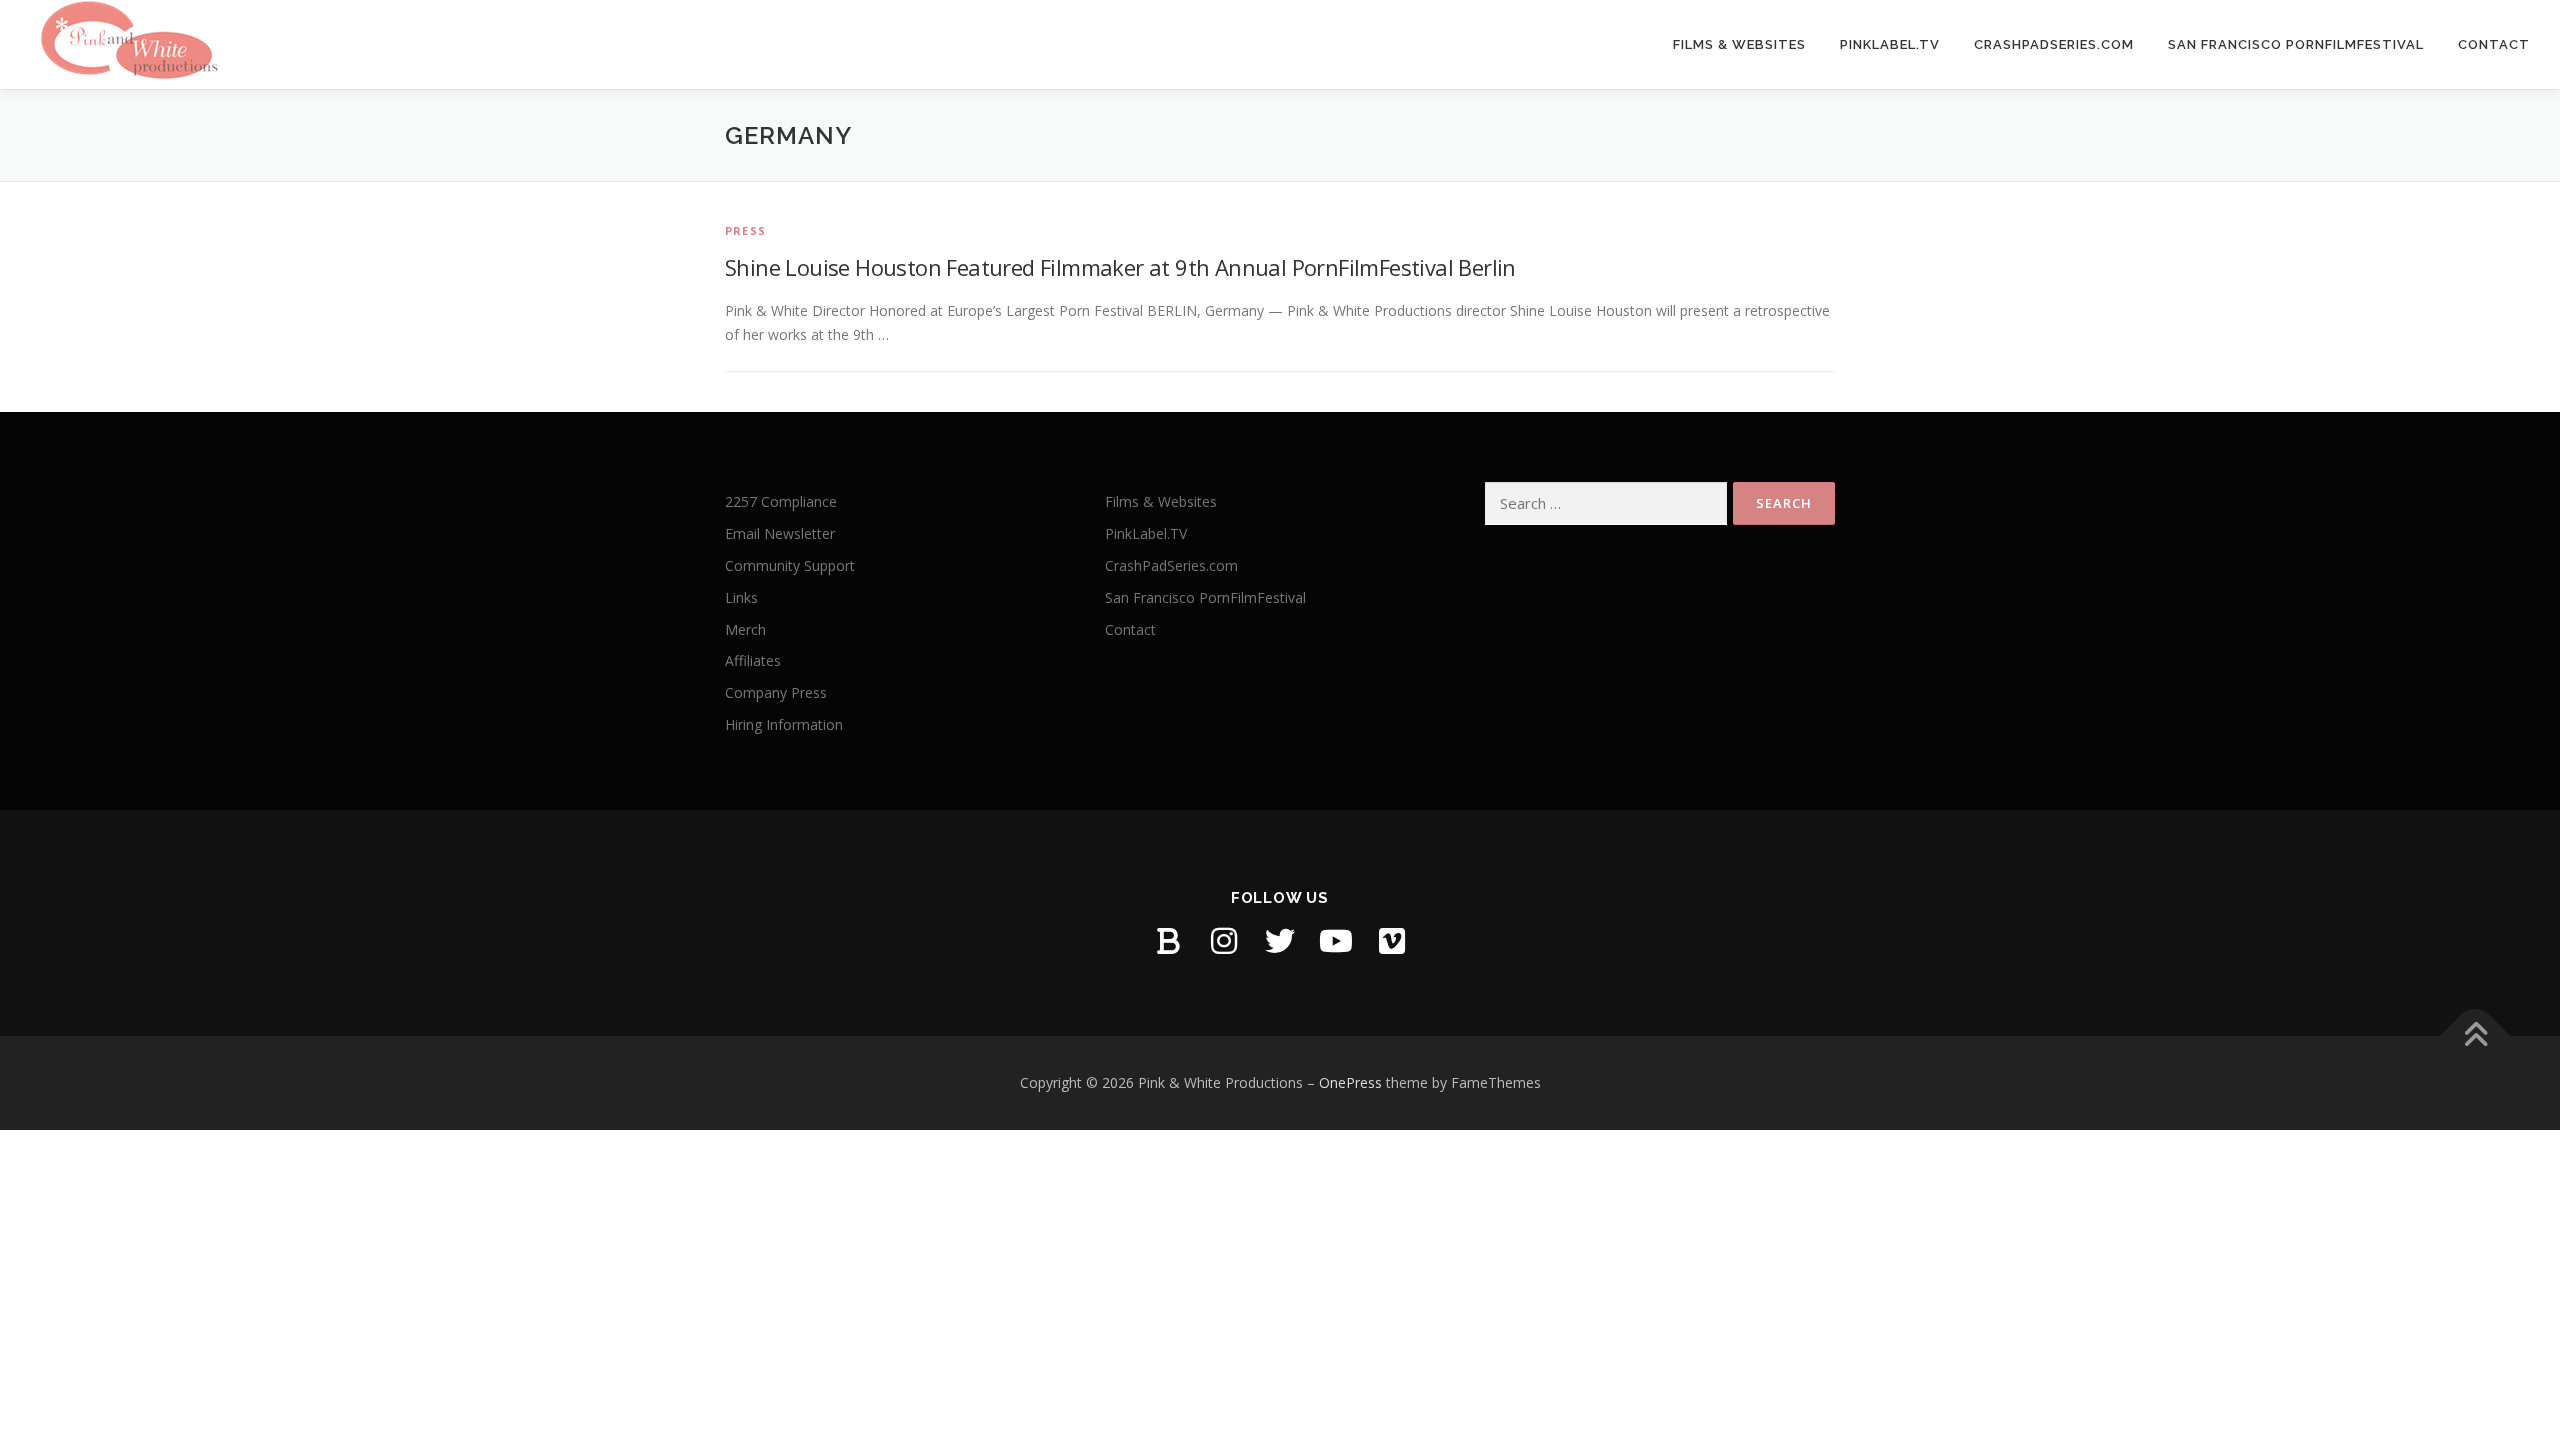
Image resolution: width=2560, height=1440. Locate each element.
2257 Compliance (781, 501)
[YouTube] (1336, 941)
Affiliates (753, 660)
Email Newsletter (780, 533)
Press (745, 230)
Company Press (776, 692)
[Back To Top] (2475, 1036)
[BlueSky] (1168, 941)
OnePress (1350, 1082)
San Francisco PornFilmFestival (2296, 44)
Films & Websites (1739, 44)
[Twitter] (1280, 941)
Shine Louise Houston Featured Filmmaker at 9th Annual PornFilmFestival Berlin (1120, 267)
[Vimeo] (1392, 941)
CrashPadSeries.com (2054, 44)
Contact (2494, 44)
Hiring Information (784, 724)
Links (741, 597)
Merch (745, 629)
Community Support (790, 565)
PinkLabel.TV (1890, 44)
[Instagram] (1224, 941)
